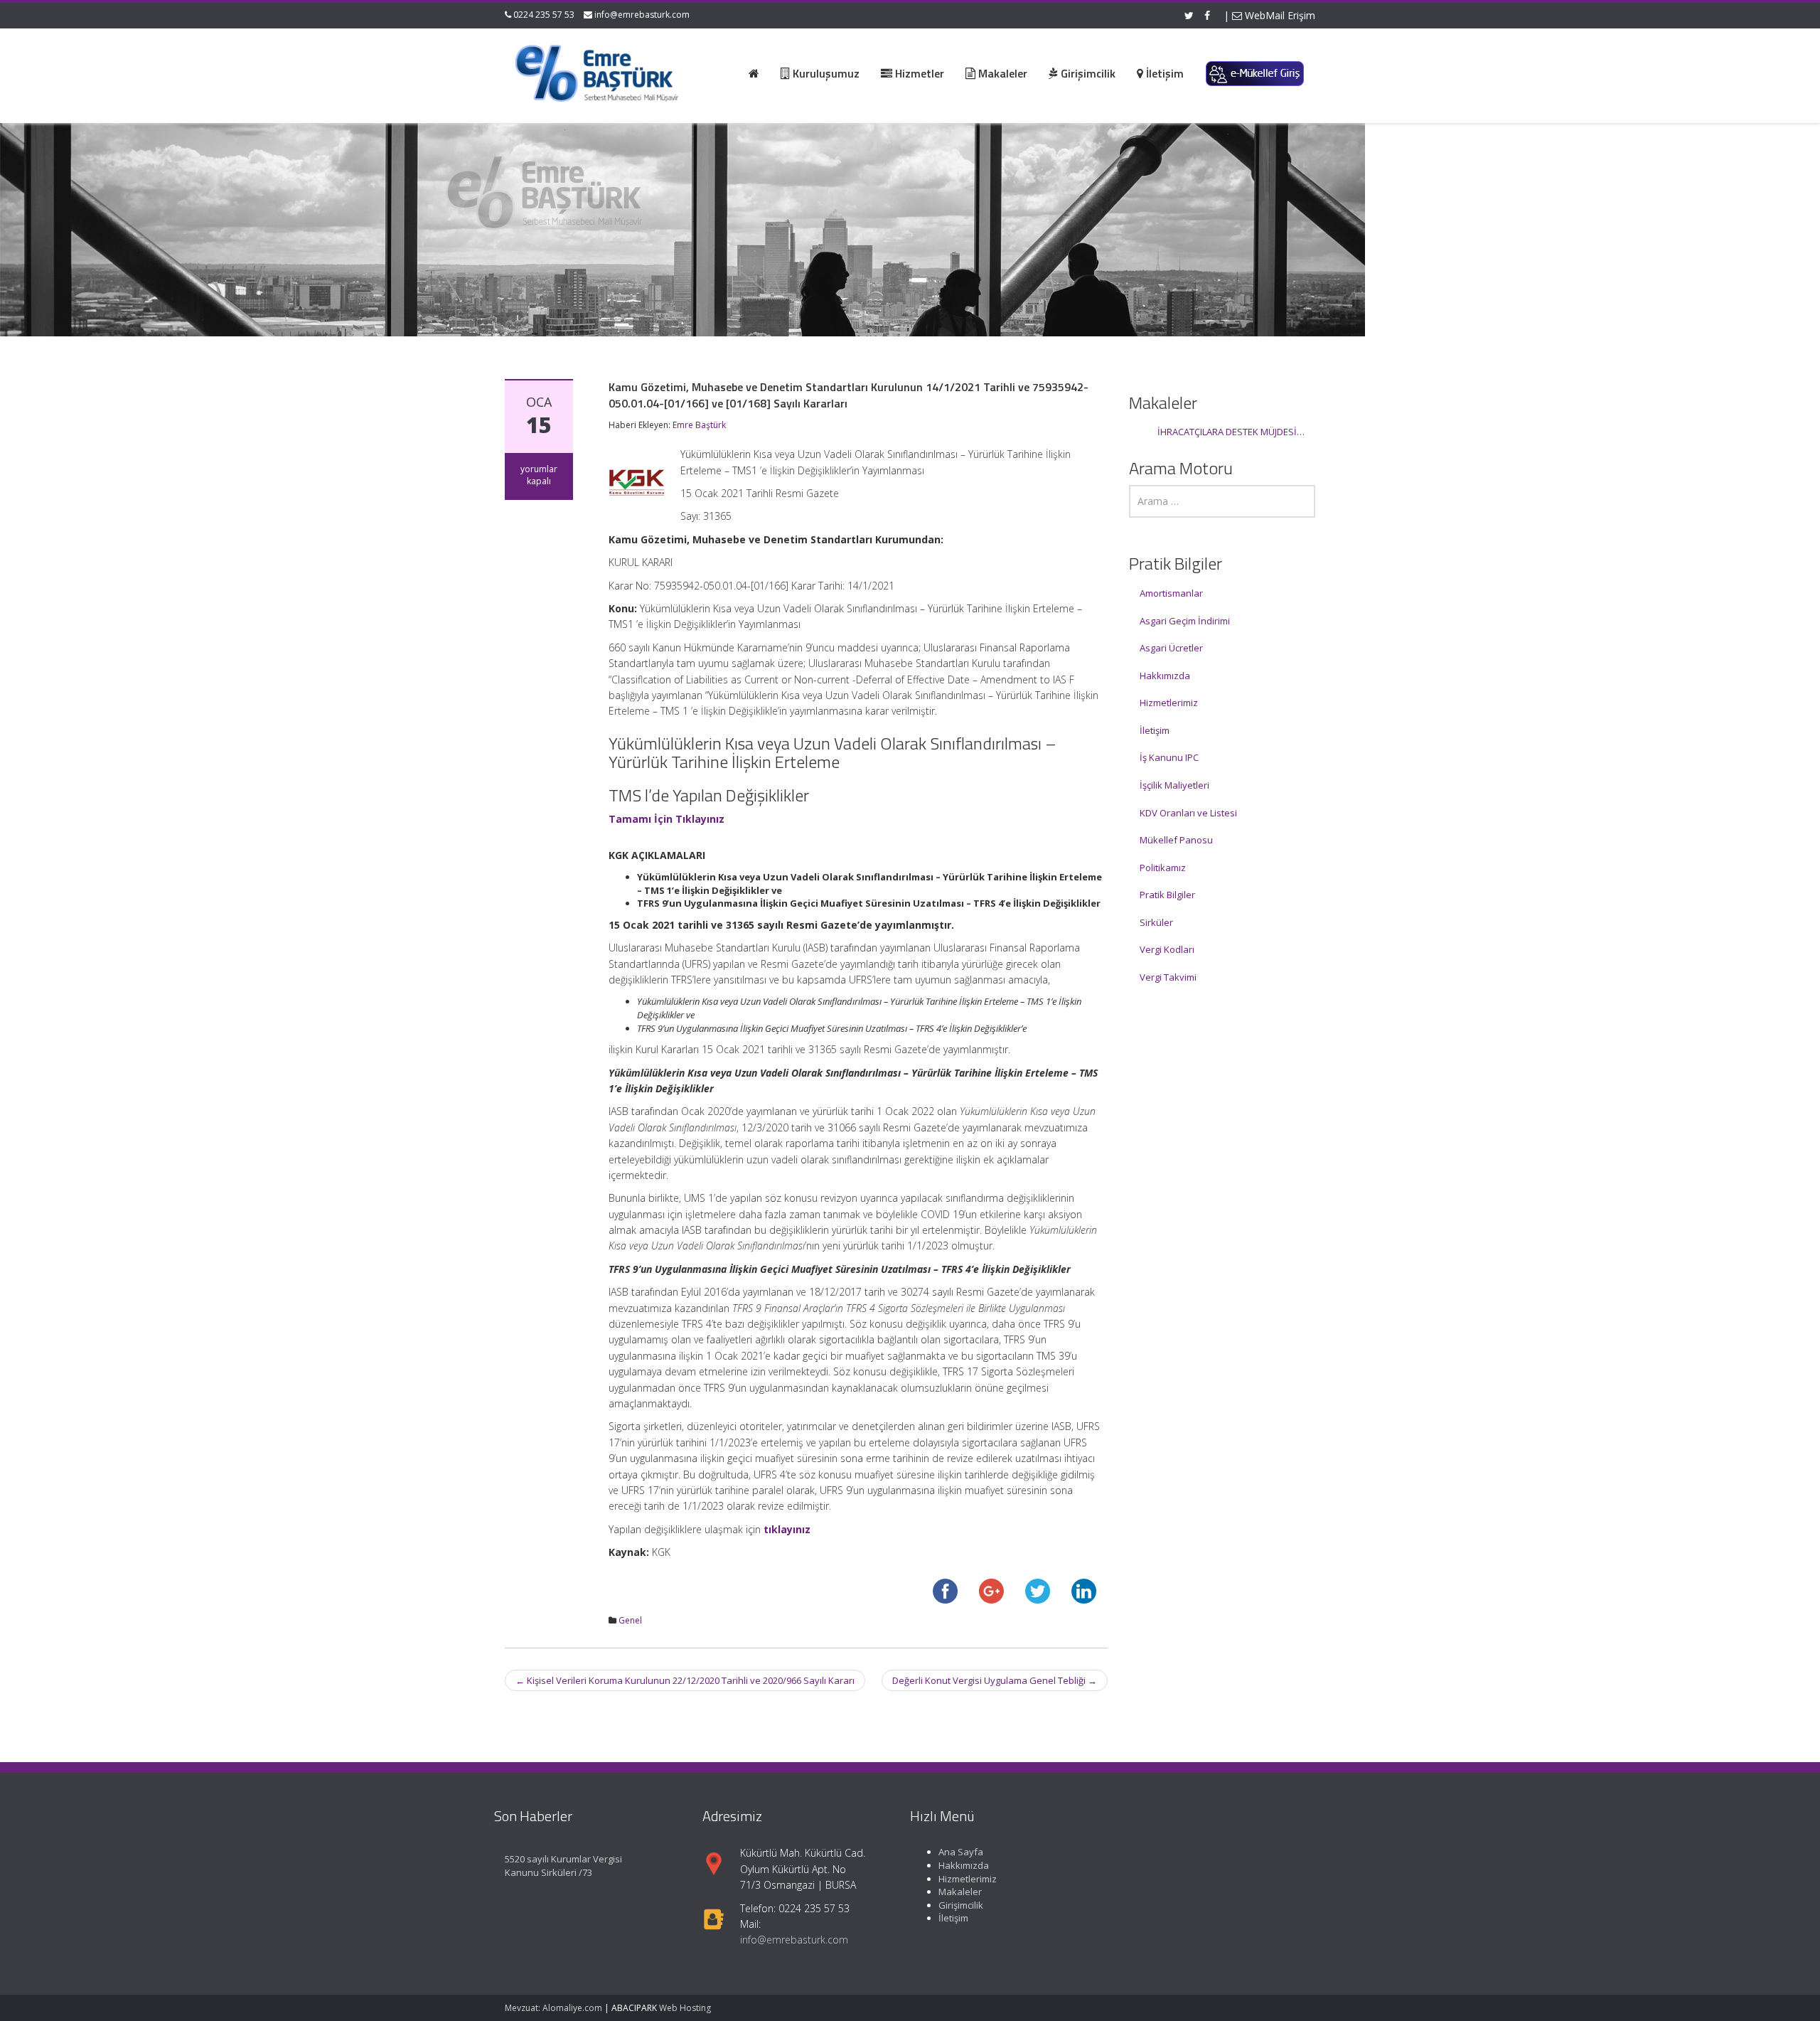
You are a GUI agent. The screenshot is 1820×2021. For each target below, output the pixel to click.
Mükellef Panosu (1176, 840)
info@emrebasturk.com (642, 15)
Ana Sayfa (961, 1852)
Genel (630, 1620)
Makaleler (960, 1891)
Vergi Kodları (1167, 949)
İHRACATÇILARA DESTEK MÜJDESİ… (1231, 432)
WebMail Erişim (1279, 15)
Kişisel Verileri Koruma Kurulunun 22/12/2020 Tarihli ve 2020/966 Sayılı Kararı (685, 1680)
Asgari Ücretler (1171, 648)
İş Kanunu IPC (1169, 757)
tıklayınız (787, 1529)
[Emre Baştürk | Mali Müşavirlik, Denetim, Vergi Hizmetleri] (598, 71)
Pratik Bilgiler (1167, 895)
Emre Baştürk (699, 425)
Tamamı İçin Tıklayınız (667, 819)
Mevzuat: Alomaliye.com (553, 2008)
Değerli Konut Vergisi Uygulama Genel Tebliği (995, 1680)
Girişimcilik (961, 1904)
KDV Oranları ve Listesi (1188, 813)
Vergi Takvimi (1168, 977)
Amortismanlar (1171, 593)
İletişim (1155, 730)
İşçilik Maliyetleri (1174, 785)
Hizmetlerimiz (1169, 703)
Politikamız (1163, 868)
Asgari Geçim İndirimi (1185, 621)
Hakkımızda (1165, 676)
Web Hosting (685, 2008)
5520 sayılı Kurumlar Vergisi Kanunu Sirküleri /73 (563, 1866)
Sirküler (1156, 922)
